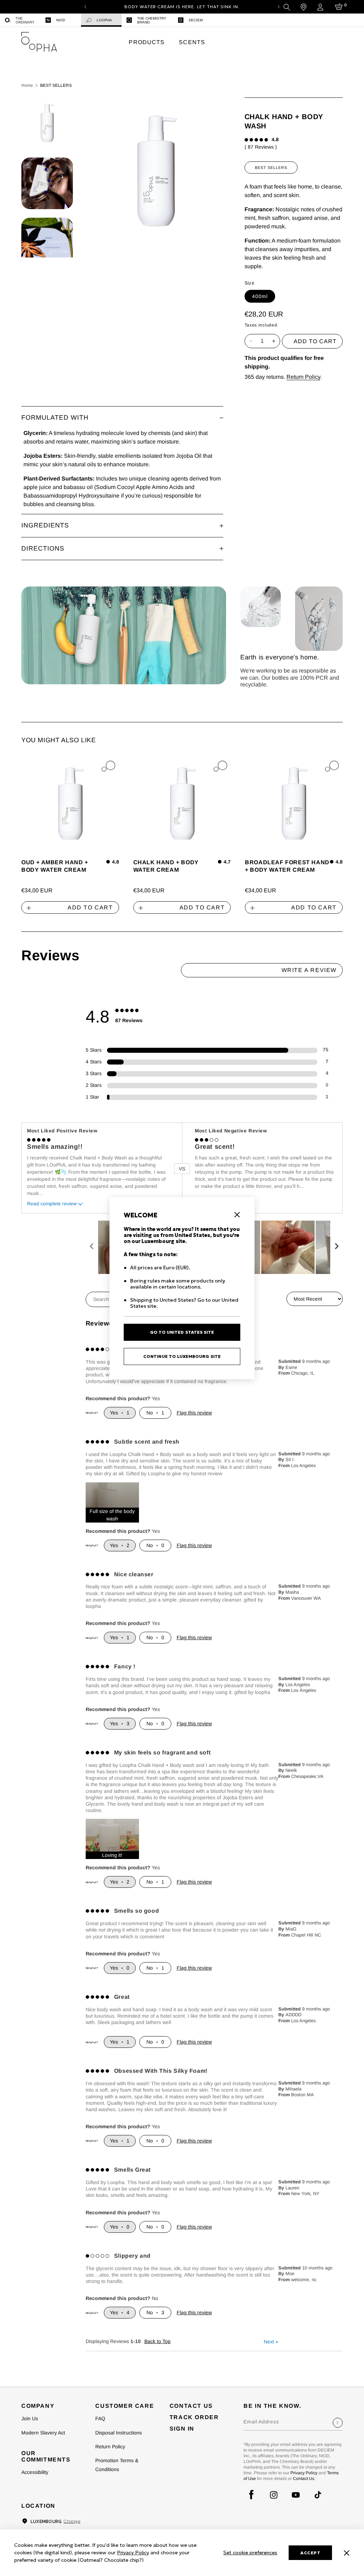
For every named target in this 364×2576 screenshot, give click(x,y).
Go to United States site (182, 1332)
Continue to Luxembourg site (182, 1356)
